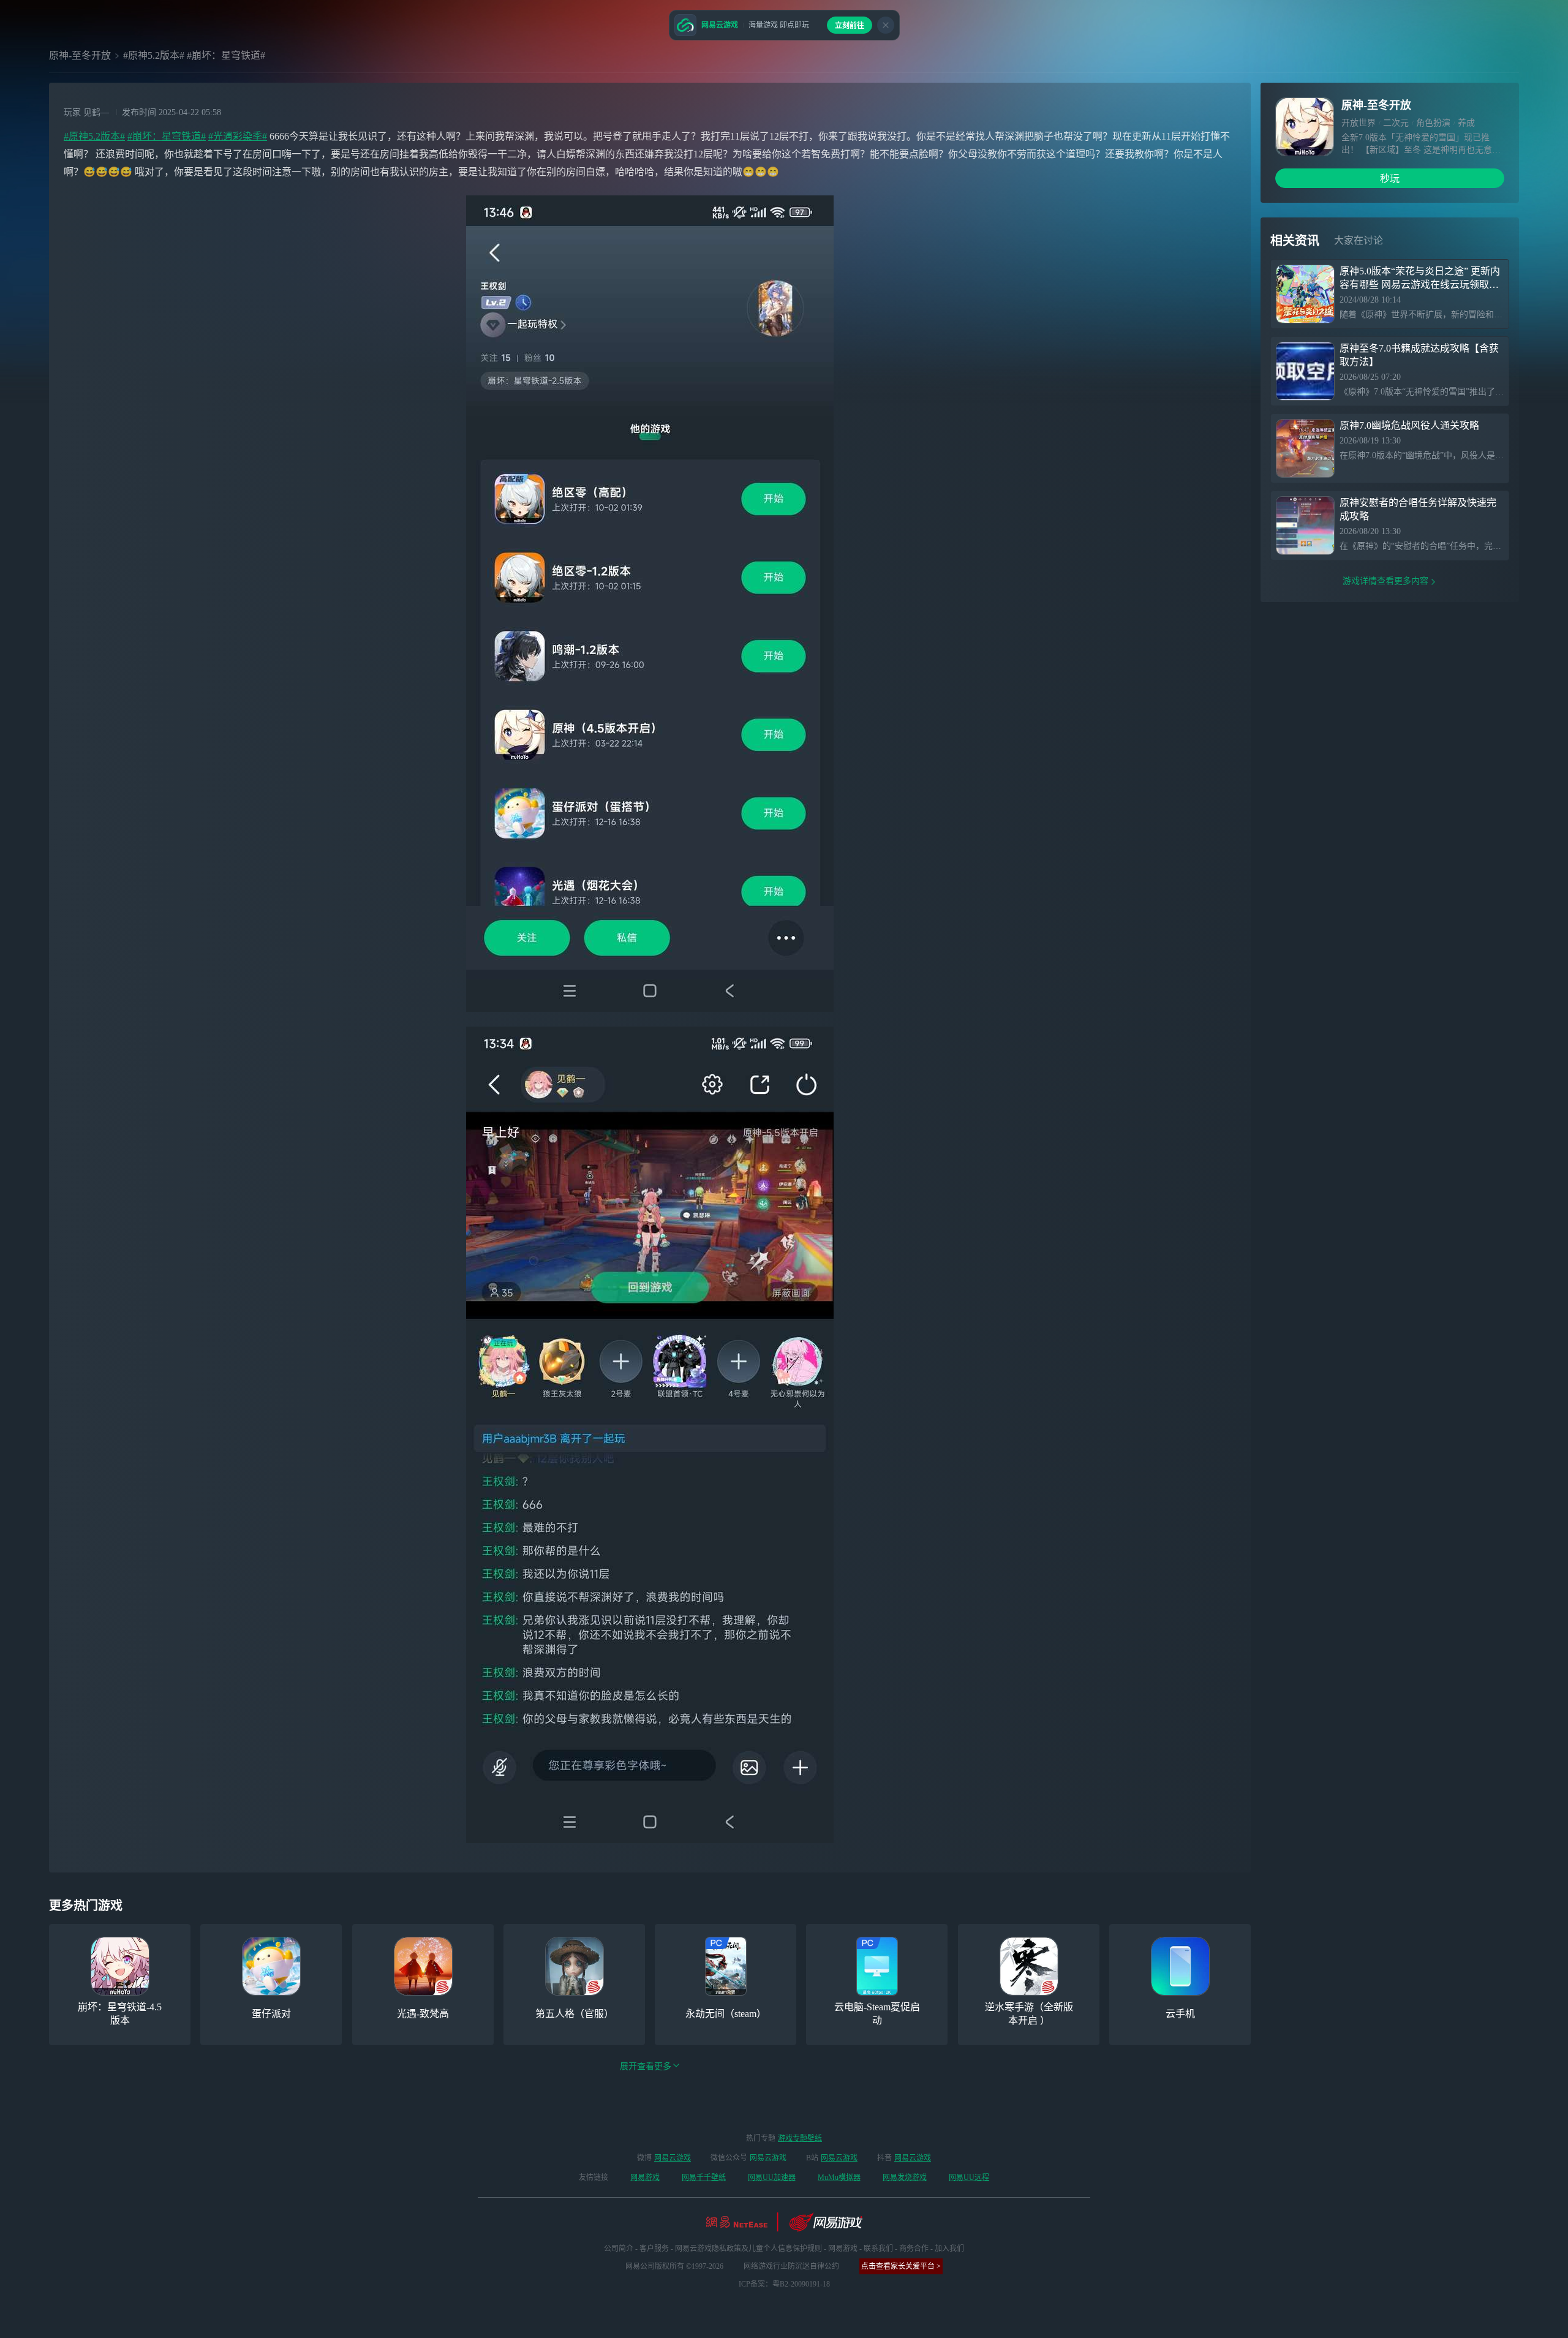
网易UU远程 (969, 2178)
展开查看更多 (646, 2066)
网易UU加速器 (772, 2178)
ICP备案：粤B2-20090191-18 (784, 2284)
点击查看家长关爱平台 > (901, 2266)
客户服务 (654, 2249)
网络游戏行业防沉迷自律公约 (791, 2266)
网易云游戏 (673, 2158)
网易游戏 (645, 2178)
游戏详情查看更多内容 (1385, 581)
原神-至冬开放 (80, 55)
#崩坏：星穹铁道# (167, 136)
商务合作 (914, 2249)
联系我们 (878, 2249)
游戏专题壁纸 (800, 2138)
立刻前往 (850, 26)
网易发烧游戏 (905, 2178)
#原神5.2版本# (94, 136)
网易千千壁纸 (704, 2178)
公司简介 (619, 2249)
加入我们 (949, 2249)
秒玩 (1390, 179)
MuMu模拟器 (839, 2178)
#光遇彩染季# (238, 136)
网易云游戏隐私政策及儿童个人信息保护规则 (748, 2249)
